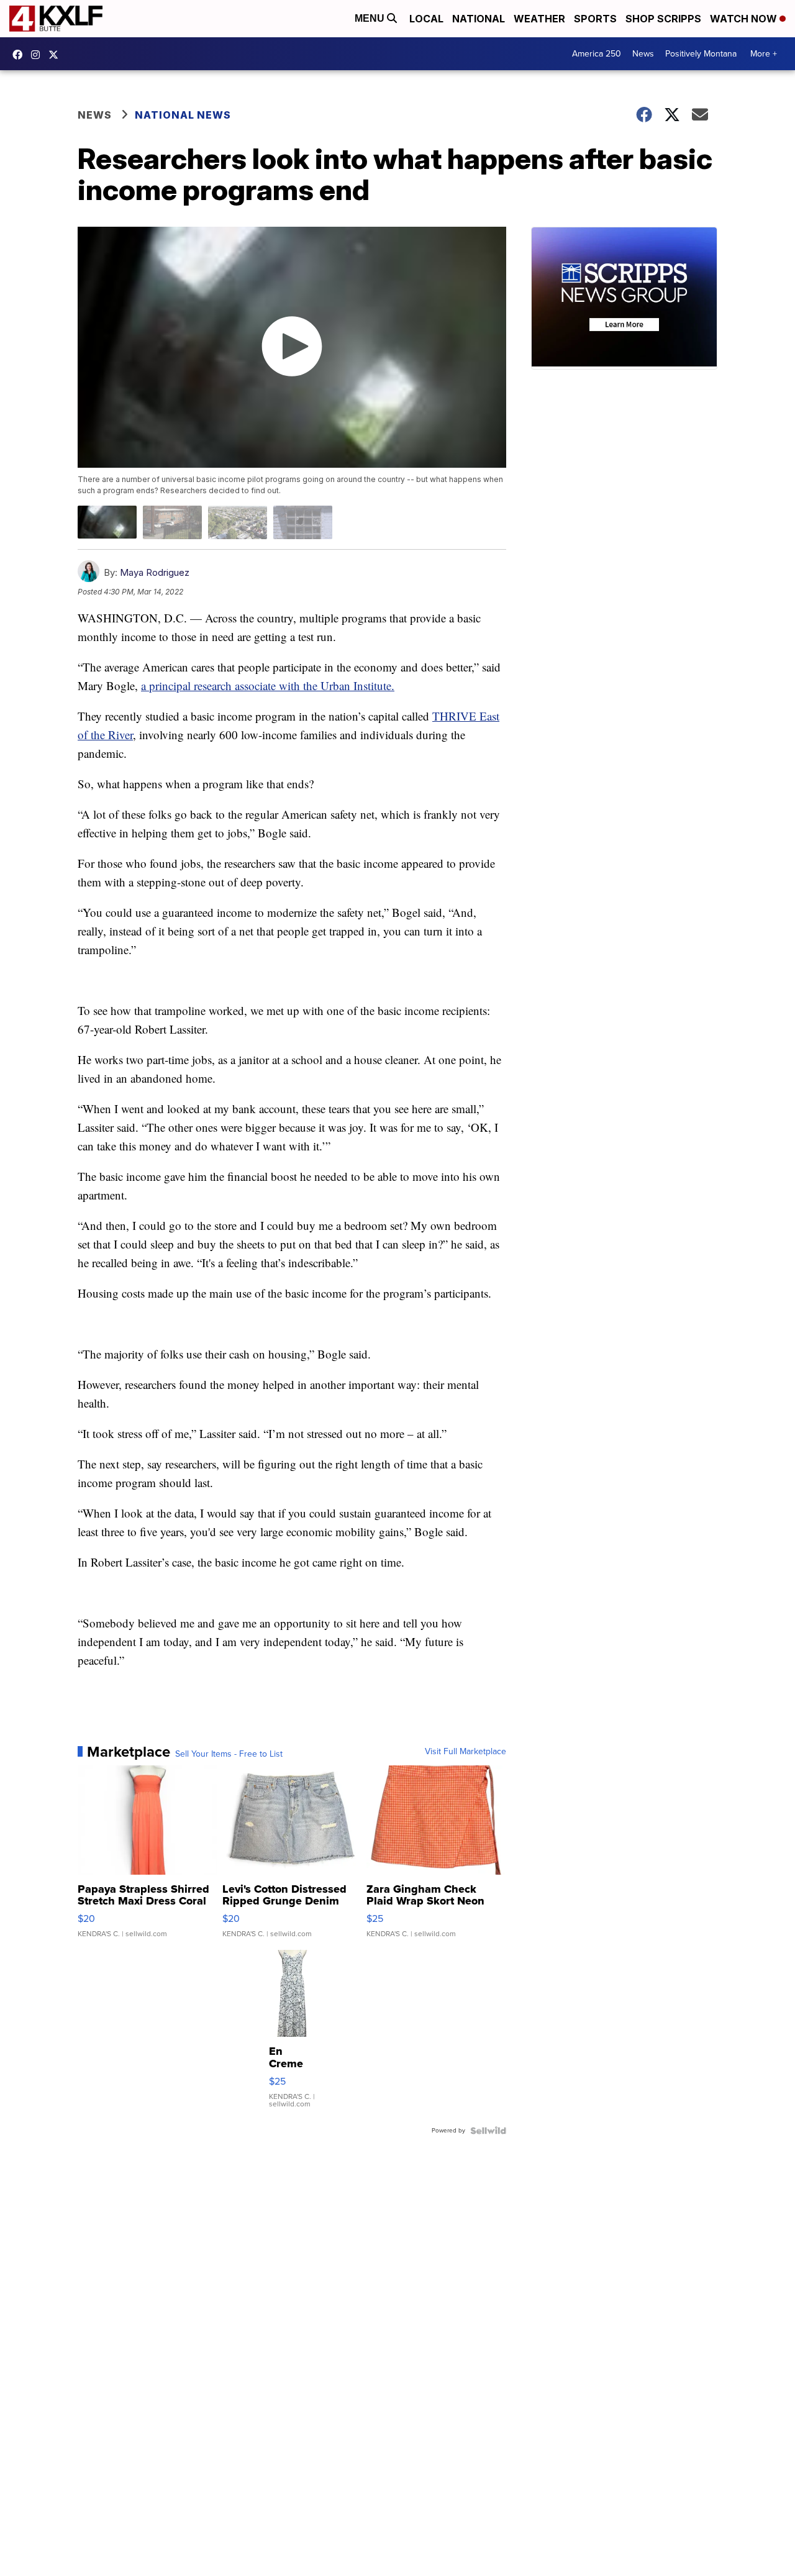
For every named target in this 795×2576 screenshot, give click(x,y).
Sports (595, 19)
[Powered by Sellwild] (488, 2131)
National (479, 19)
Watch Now (745, 19)
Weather (539, 19)
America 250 (597, 54)
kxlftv (39, 55)
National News (183, 115)
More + (764, 54)
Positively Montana (701, 54)
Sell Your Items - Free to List (229, 1754)
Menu (371, 18)
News (643, 54)
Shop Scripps (663, 19)
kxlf (57, 55)
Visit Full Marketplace (466, 1752)
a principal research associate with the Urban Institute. (268, 685)
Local (426, 19)
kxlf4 (20, 55)
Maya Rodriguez (155, 572)
